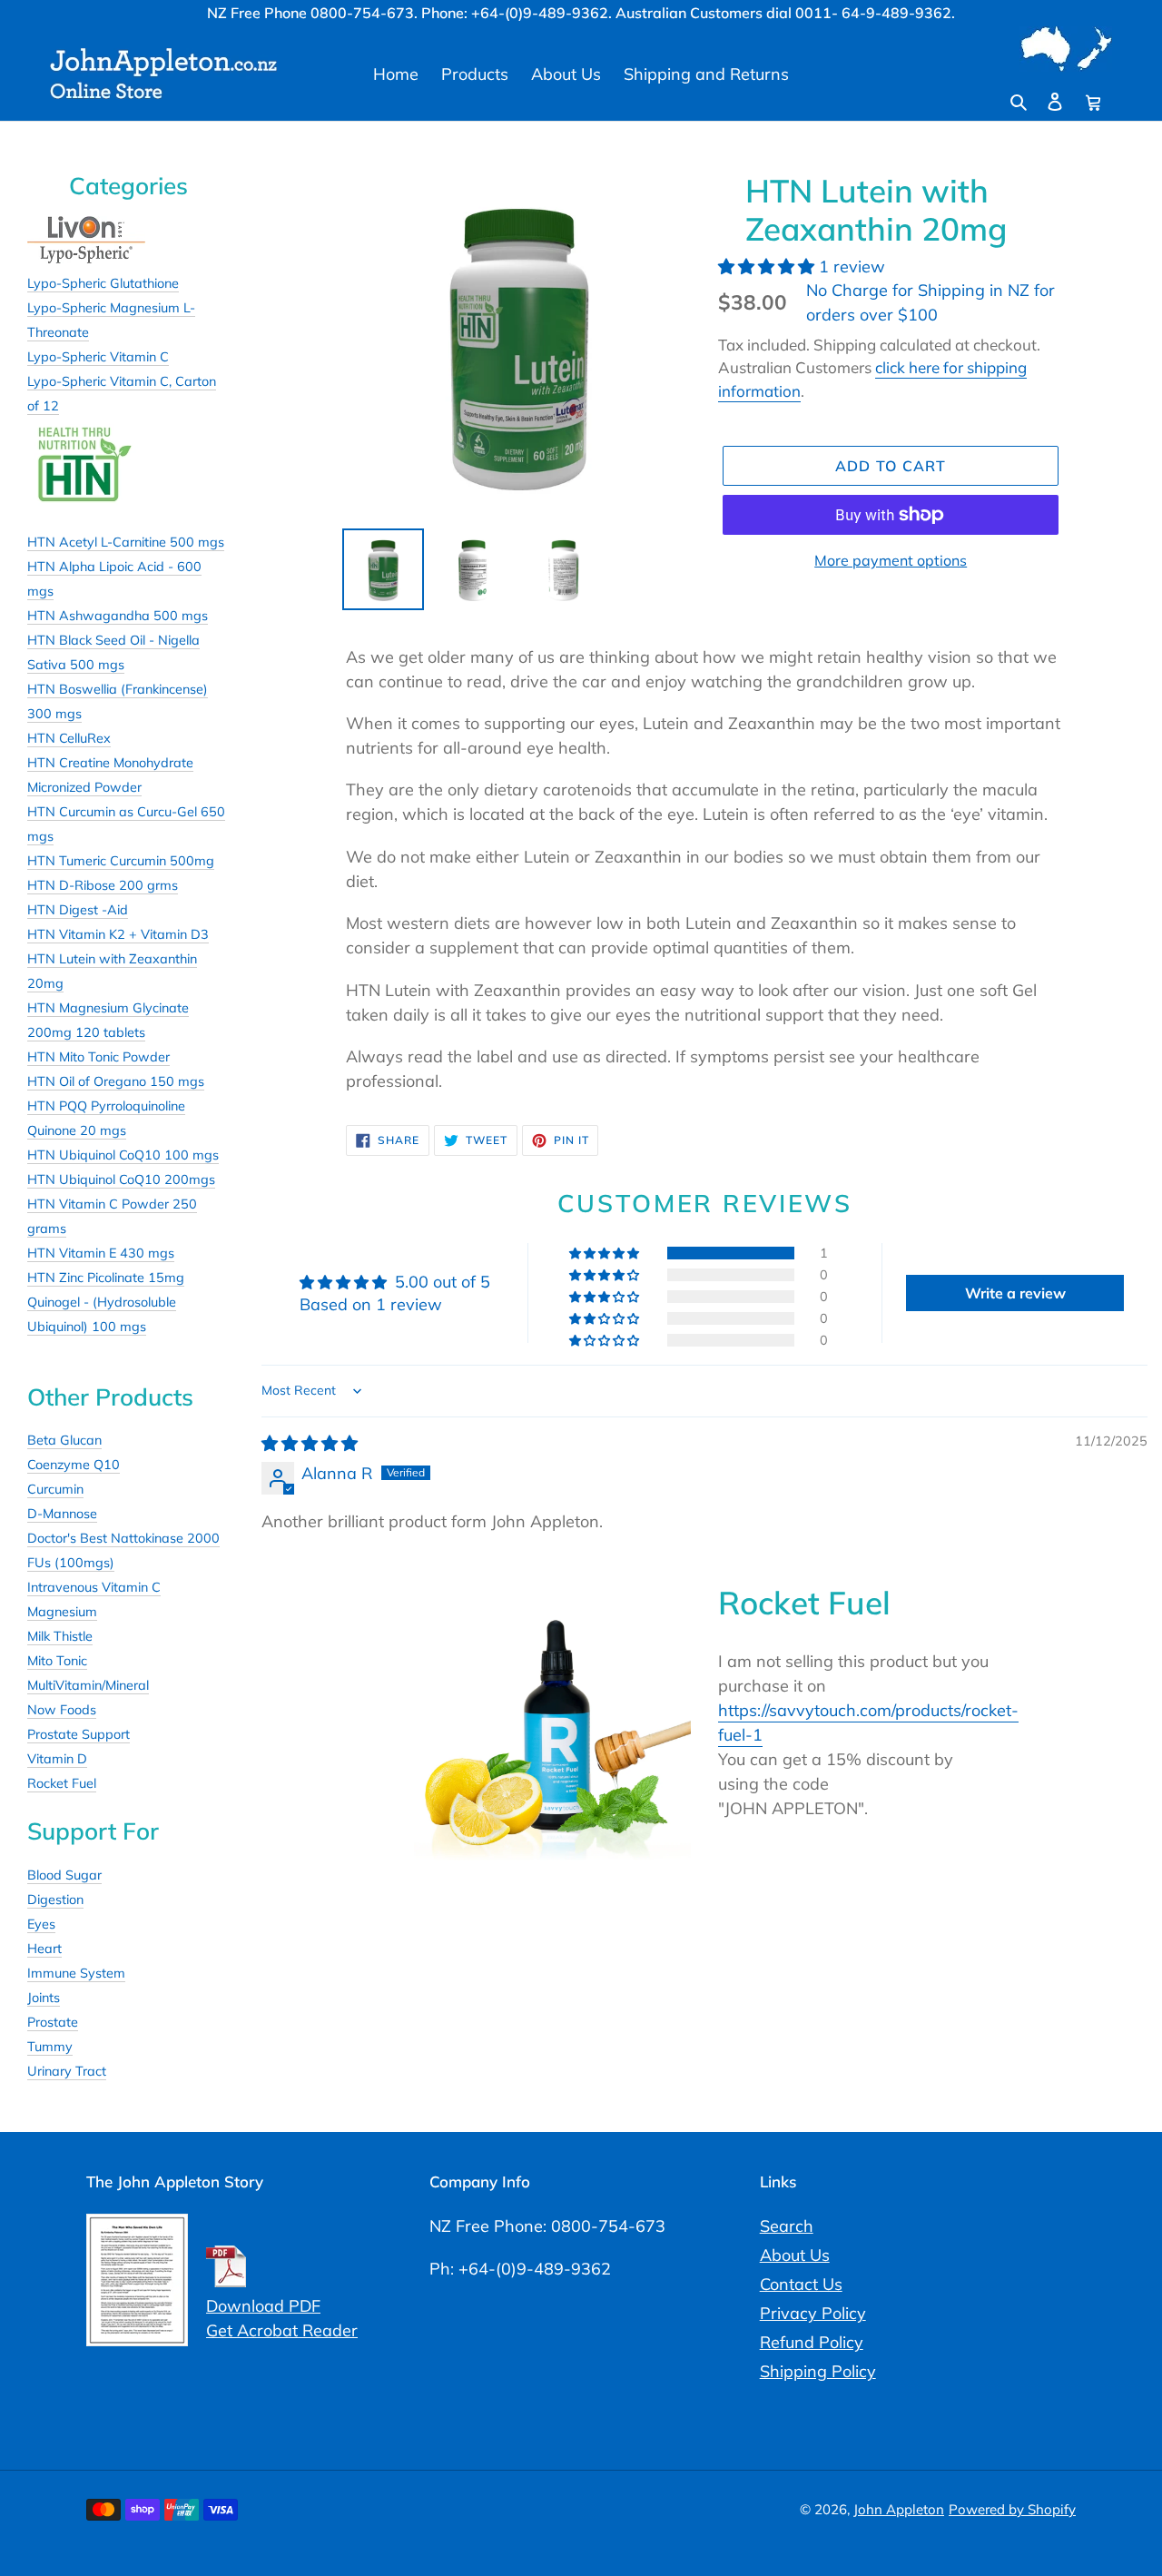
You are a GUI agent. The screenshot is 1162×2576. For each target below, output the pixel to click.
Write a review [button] (1015, 1293)
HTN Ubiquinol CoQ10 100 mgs (123, 1155)
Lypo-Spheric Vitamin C (98, 357)
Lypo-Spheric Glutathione (103, 283)
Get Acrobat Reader (282, 2330)
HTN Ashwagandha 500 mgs (118, 616)
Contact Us (801, 2284)
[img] (310, 1443)
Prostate (53, 2022)
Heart (44, 1949)
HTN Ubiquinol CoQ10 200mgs (121, 1179)
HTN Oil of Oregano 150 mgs (116, 1081)
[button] (768, 266)
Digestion (55, 1900)
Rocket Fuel (62, 1783)
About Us (795, 2255)
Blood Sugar (64, 1875)
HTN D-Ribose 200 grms (103, 885)
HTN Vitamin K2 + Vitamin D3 (118, 934)
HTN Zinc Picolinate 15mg (106, 1278)
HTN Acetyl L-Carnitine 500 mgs (126, 542)
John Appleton (899, 2509)
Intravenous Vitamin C (94, 1587)
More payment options (891, 560)
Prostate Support (79, 1734)
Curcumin (55, 1489)
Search (787, 2226)
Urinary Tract (67, 2071)
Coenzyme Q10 (74, 1465)
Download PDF (263, 2306)
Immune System (76, 1973)
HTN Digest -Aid (78, 910)
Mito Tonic (57, 1661)
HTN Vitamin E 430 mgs (101, 1253)
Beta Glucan (64, 1440)
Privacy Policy (813, 2313)
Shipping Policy (818, 2371)
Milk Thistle (60, 1636)
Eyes (41, 1924)
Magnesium (62, 1612)
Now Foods (62, 1710)
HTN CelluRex (69, 738)
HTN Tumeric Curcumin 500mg (121, 861)
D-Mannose (62, 1514)
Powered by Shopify (1012, 2509)
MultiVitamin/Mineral (88, 1685)
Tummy (50, 2047)
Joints (44, 1998)
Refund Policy (812, 2342)
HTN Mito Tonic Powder (98, 1057)
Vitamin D (57, 1759)
